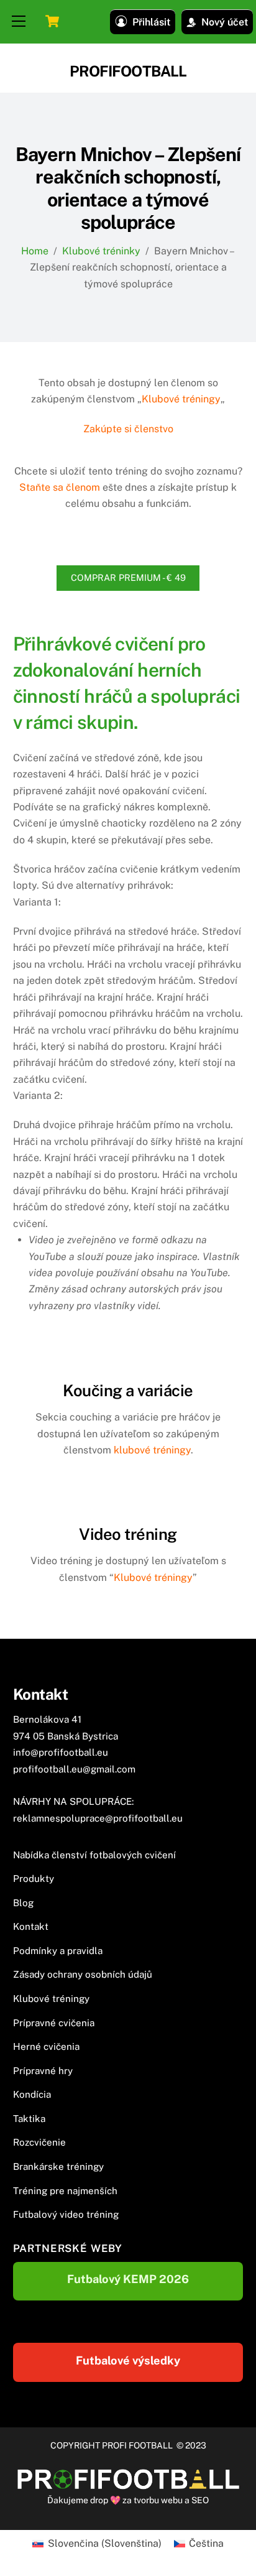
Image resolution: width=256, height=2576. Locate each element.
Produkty (34, 1879)
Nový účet (225, 22)
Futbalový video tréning (66, 2214)
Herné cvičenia (46, 2046)
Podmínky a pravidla (58, 1951)
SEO (200, 2500)
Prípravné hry (43, 2071)
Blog (23, 1903)
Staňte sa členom (60, 487)
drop (100, 2500)
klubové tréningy (152, 1450)
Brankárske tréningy (58, 2166)
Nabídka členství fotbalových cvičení (94, 1855)
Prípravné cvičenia (54, 2023)
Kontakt (31, 1926)
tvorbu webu (158, 2500)
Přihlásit (151, 22)
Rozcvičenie (39, 2142)
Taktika (29, 2119)
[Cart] (52, 21)
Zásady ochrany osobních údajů (83, 1974)
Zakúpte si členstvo (128, 429)
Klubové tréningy (181, 399)
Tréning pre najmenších (65, 2191)
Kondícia (32, 2094)
